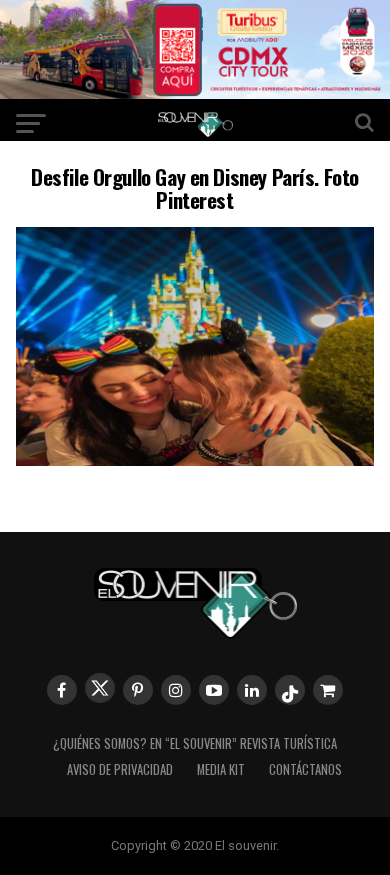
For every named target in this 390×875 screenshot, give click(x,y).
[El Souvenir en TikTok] (290, 690)
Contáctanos (305, 769)
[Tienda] (328, 690)
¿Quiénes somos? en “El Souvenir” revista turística (195, 743)
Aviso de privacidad (120, 769)
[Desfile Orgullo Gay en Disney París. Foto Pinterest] (194, 459)
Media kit (221, 769)
